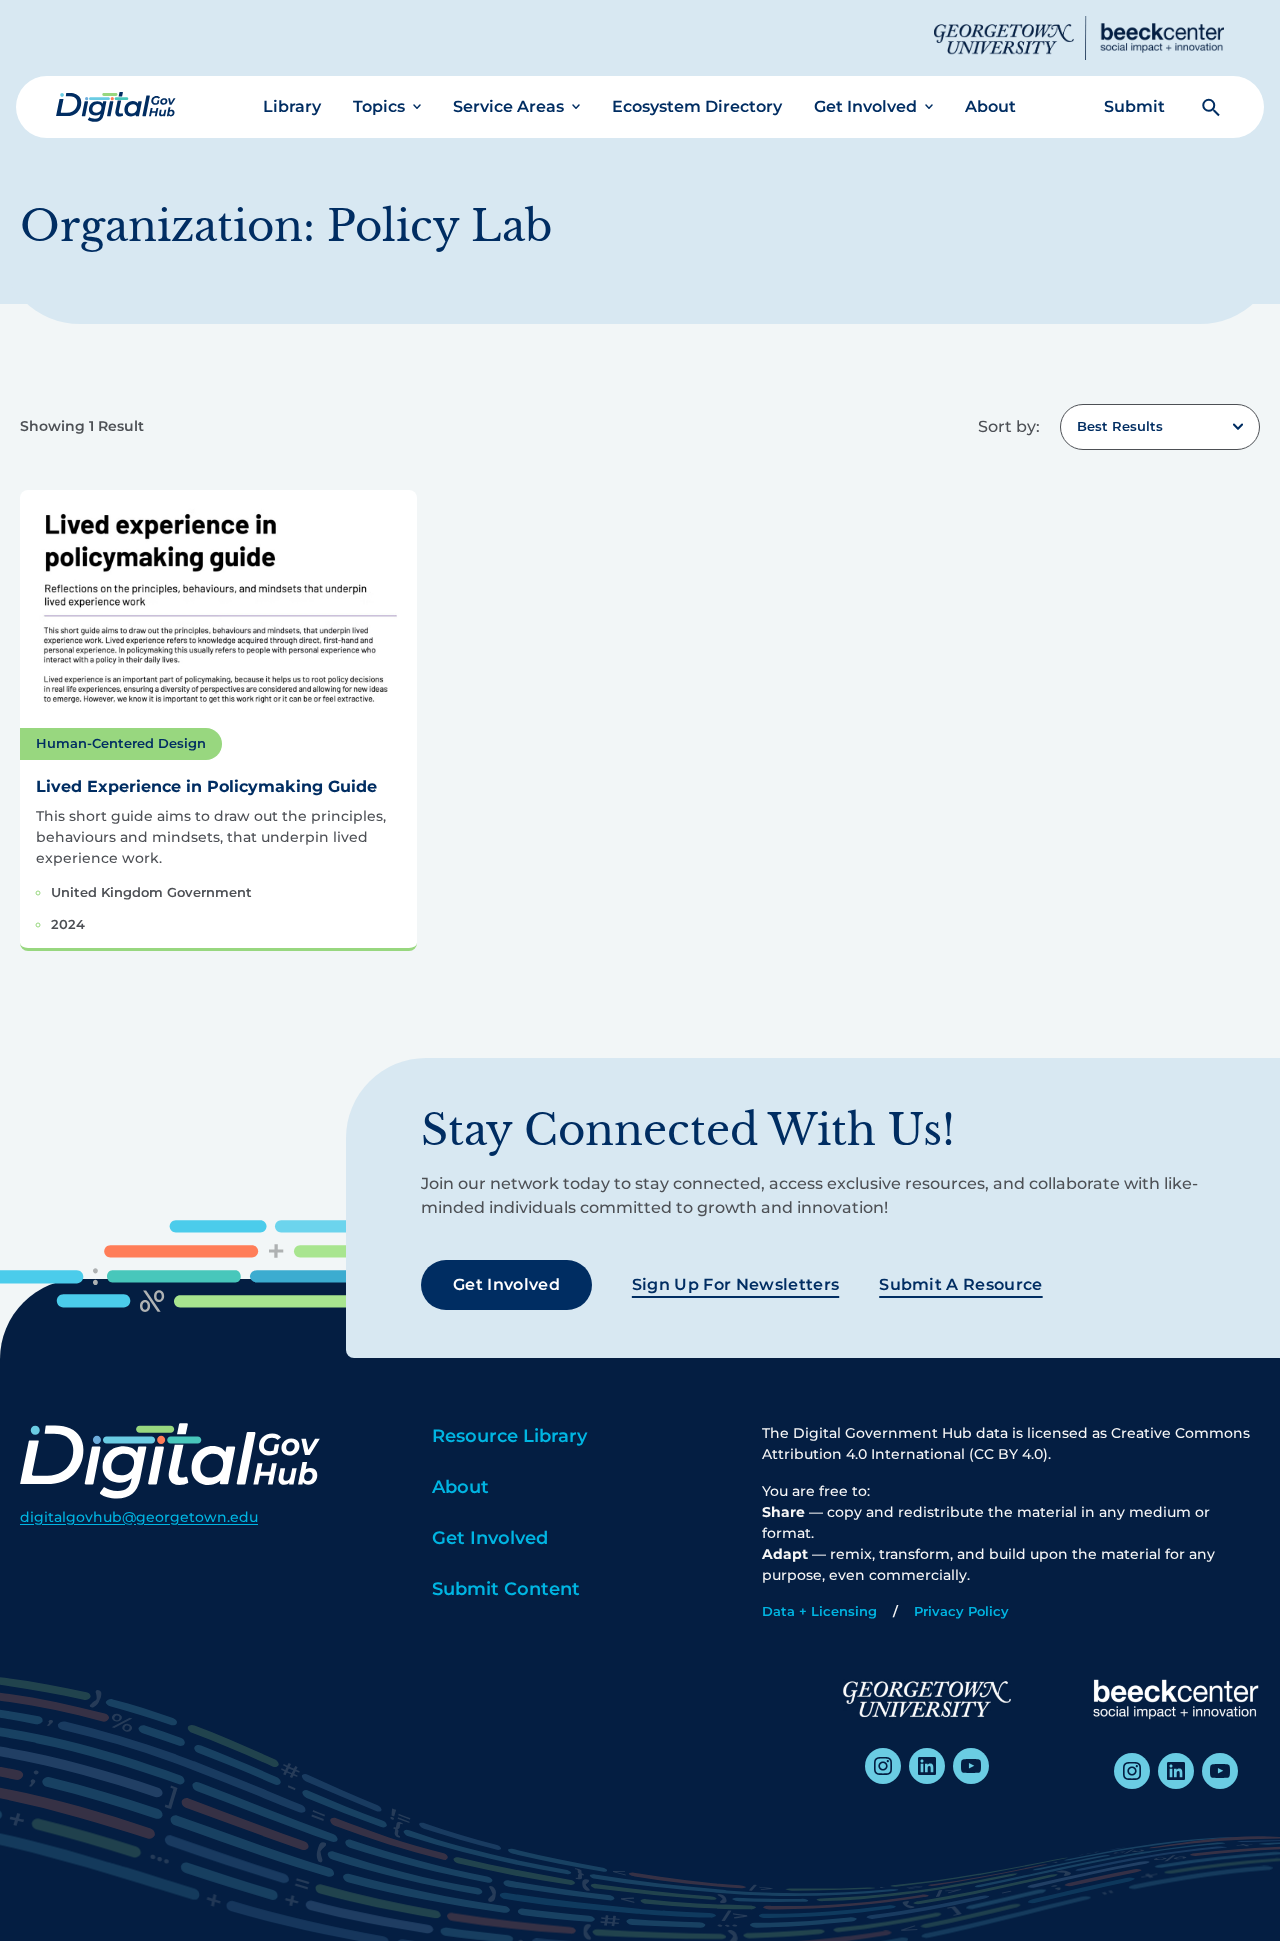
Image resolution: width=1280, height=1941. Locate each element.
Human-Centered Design (121, 743)
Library (292, 106)
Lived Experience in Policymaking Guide (206, 786)
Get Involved (865, 106)
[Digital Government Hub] (116, 107)
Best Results (1120, 426)
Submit (1134, 106)
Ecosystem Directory (697, 106)
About (990, 106)
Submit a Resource (960, 1284)
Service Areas (508, 106)
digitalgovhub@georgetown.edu (139, 1517)
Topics (379, 106)
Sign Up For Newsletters (735, 1284)
